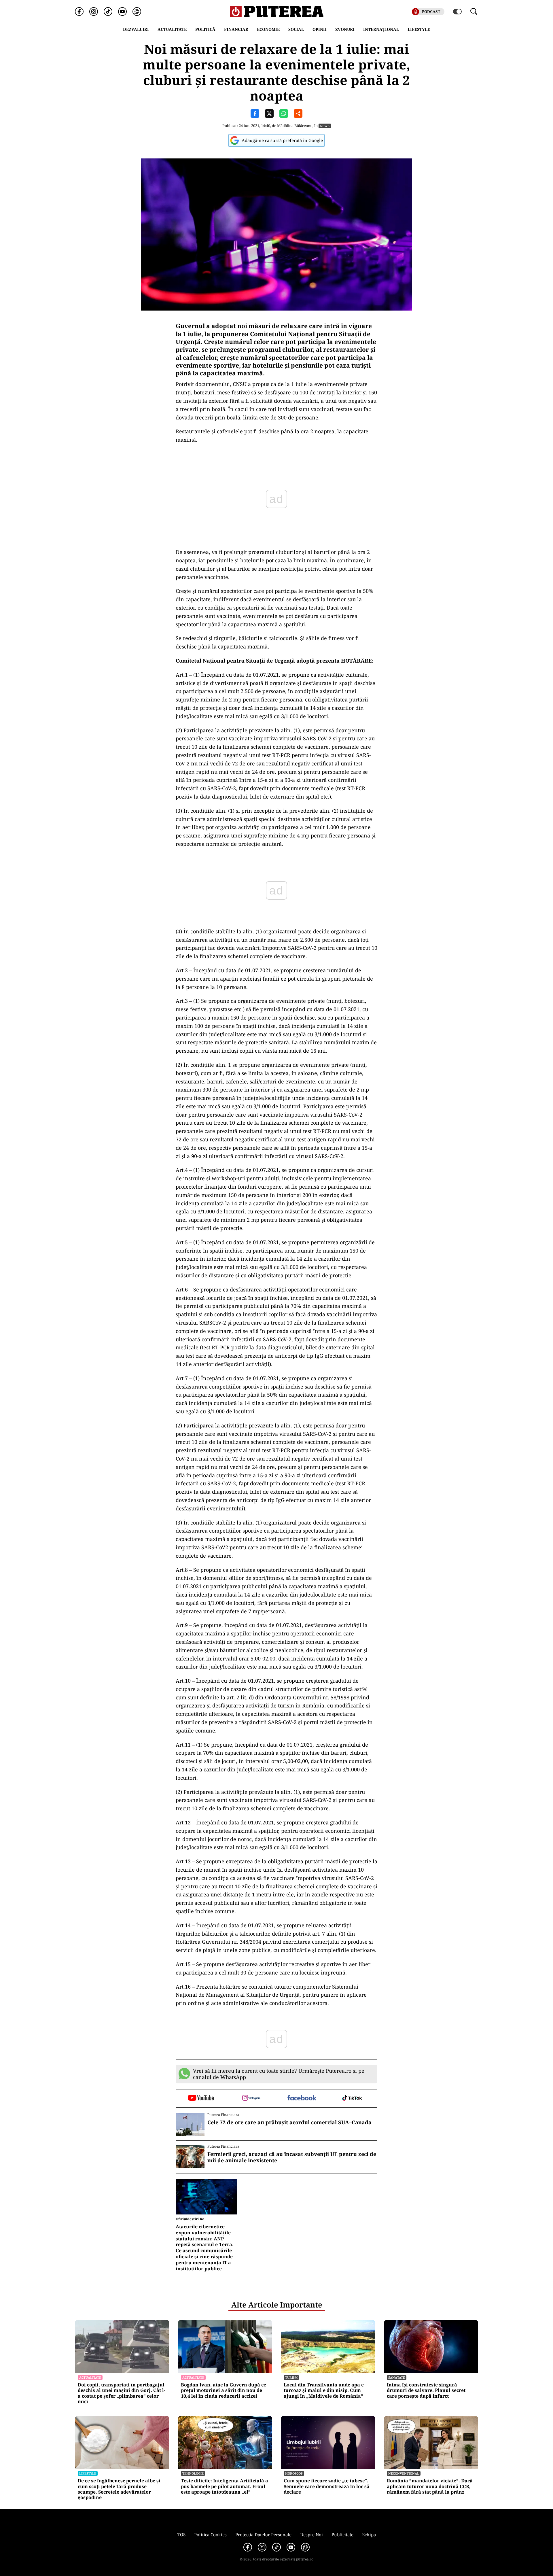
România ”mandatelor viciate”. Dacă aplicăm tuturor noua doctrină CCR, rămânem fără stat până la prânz (430, 2486)
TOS (181, 2535)
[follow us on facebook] (302, 2098)
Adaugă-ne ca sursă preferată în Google (282, 140)
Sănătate (397, 2377)
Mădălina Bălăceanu (295, 126)
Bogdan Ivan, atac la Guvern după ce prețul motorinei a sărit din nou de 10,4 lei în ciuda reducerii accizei (224, 2390)
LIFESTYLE (419, 29)
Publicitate (342, 2535)
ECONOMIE (268, 29)
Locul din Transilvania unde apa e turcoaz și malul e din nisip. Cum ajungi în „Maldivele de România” (324, 2390)
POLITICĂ (205, 29)
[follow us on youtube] (201, 2098)
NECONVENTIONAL (404, 2473)
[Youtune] (122, 12)
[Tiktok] (108, 12)
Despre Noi (311, 2535)
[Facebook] (79, 12)
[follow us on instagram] (251, 2098)
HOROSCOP (294, 2473)
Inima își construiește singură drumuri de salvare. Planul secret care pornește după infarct (426, 2390)
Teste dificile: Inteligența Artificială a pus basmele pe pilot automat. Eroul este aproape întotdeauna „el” (225, 2486)
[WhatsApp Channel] (137, 12)
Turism (291, 2377)
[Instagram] (94, 12)
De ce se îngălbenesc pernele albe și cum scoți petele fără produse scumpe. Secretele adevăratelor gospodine (119, 2489)
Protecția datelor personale (263, 2535)
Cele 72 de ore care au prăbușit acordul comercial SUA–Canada (289, 2123)
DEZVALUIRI (136, 29)
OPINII (320, 29)
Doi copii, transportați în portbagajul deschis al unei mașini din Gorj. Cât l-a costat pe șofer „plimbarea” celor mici (122, 2393)
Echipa (369, 2535)
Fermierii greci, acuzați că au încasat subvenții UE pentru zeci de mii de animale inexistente (292, 2157)
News (325, 126)
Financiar (236, 29)
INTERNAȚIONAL (381, 29)
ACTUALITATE (172, 29)
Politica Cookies (210, 2535)
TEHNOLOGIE (193, 2473)
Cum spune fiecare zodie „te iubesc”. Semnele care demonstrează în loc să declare (327, 2486)
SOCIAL (296, 29)
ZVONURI (345, 29)
